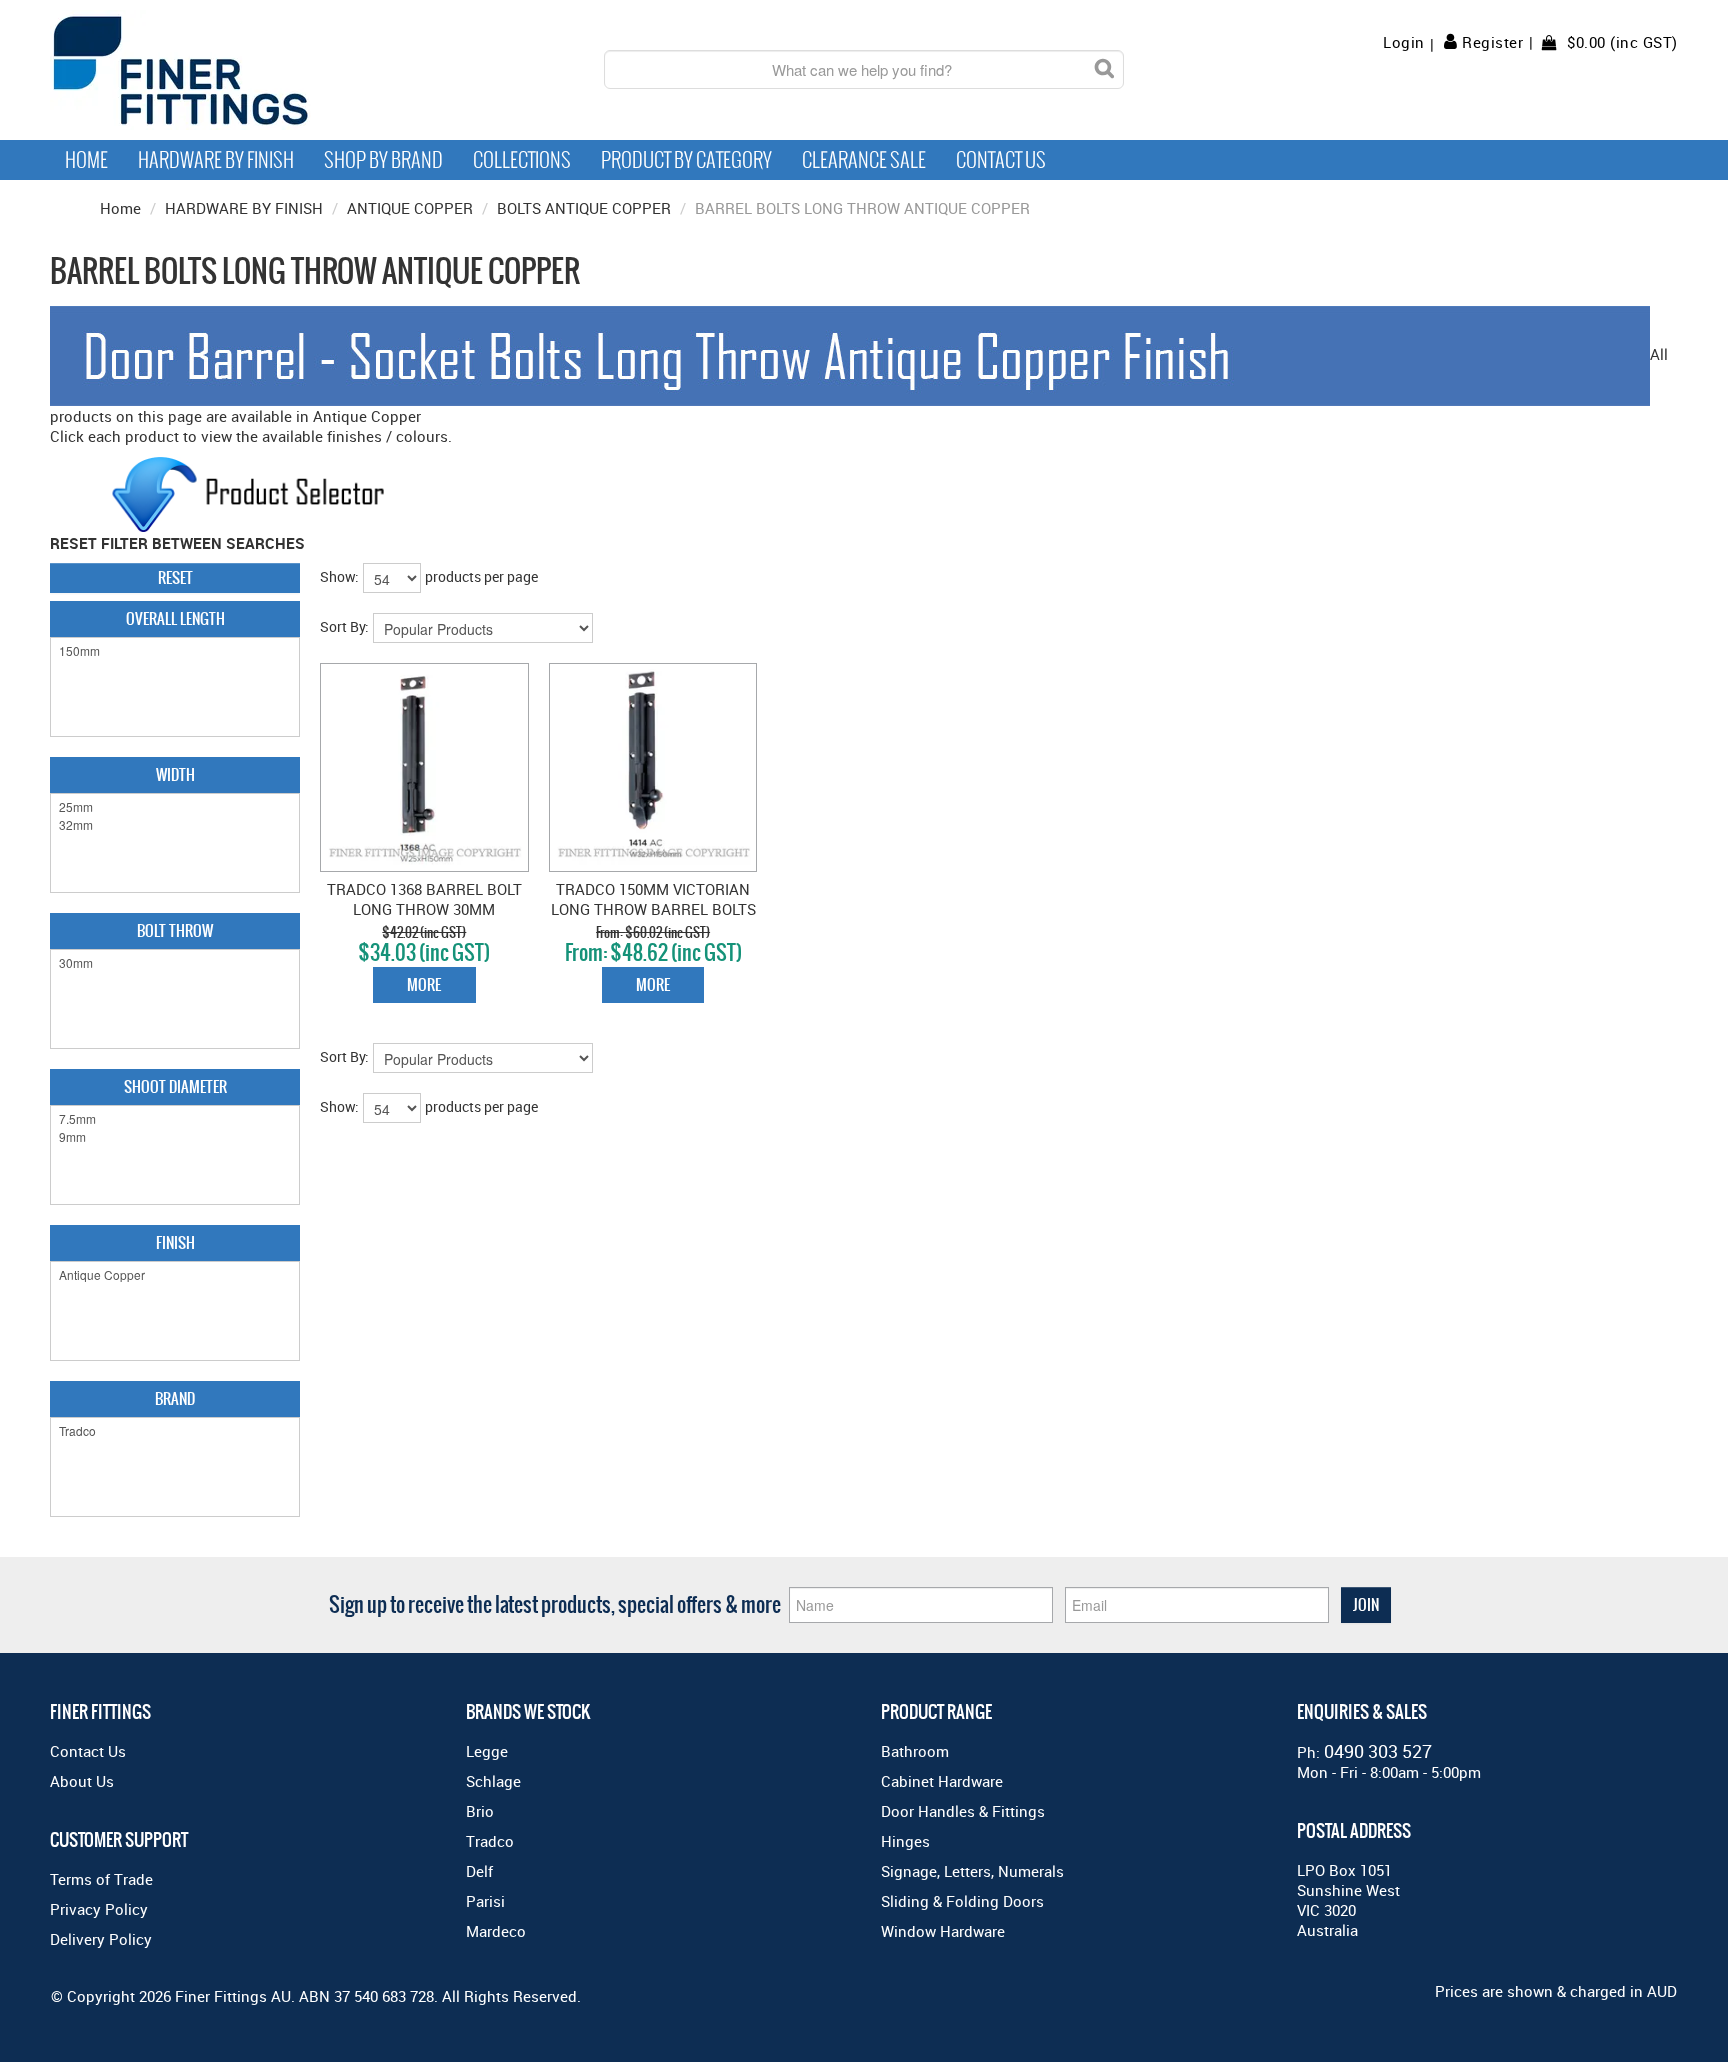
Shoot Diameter (175, 1086)
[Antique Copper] (175, 1275)
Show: (339, 576)
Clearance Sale (864, 160)
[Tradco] (175, 1431)
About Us (82, 1781)
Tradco (490, 1841)
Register (1492, 42)
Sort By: (344, 626)
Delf (479, 1871)
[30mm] (175, 963)
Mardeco (496, 1931)
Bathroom (915, 1751)
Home (86, 160)
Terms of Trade (101, 1879)
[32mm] (175, 825)
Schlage (493, 1781)
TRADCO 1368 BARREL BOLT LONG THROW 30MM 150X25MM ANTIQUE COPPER (424, 909)
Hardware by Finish (216, 160)
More (424, 984)
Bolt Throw (175, 930)
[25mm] (175, 807)
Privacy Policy (99, 1909)
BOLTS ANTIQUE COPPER (584, 208)
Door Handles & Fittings (963, 1811)
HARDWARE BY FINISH (244, 208)
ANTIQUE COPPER (410, 208)
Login (1404, 42)
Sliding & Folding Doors (962, 1901)
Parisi (485, 1901)
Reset (175, 577)
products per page (481, 576)
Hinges (905, 1841)
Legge (487, 1751)
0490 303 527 (1378, 1751)
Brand (175, 1398)
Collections (522, 160)
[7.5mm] (175, 1119)
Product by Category (686, 160)
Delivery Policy (101, 1939)
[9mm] (175, 1137)
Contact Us (1001, 160)
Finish (175, 1242)
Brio (480, 1811)
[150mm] (175, 651)
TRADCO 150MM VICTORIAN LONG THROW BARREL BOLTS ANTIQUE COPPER (653, 909)
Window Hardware (943, 1931)
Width (175, 774)
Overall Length (175, 618)
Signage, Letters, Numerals (972, 1871)
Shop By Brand (383, 160)
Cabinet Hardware (942, 1781)
